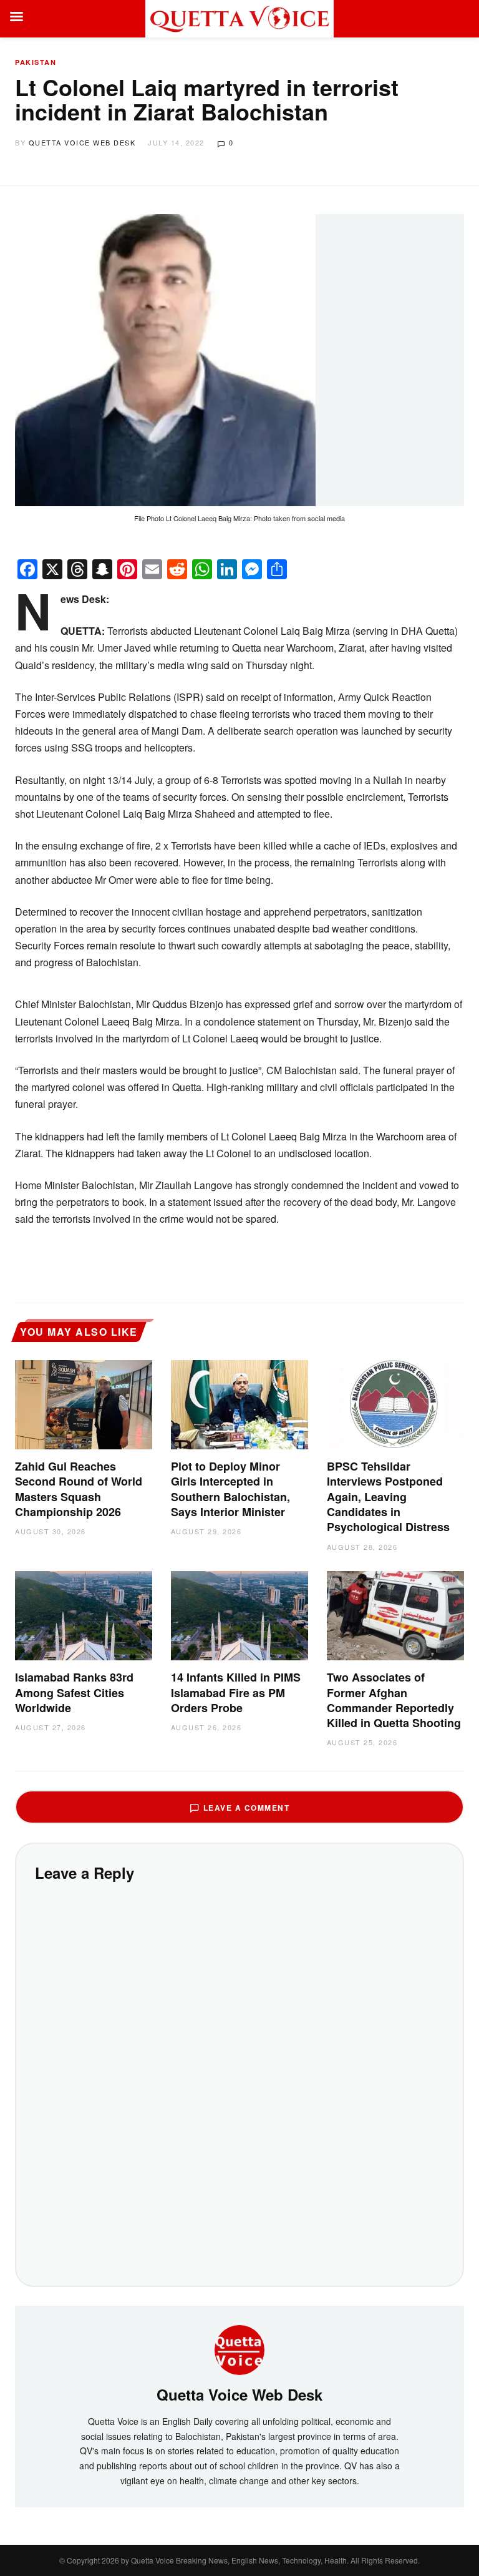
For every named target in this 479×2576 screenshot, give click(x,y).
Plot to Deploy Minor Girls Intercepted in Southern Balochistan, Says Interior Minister (230, 1489)
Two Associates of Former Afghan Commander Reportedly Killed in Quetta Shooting (394, 1700)
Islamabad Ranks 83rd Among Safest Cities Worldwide (74, 1692)
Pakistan (36, 62)
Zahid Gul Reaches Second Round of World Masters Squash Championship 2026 (79, 1489)
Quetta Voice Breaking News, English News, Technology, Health (239, 2560)
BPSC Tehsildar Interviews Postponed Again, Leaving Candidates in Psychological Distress (388, 1496)
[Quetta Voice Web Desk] (239, 2349)
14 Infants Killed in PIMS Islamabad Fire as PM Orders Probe (236, 1692)
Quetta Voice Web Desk (82, 142)
